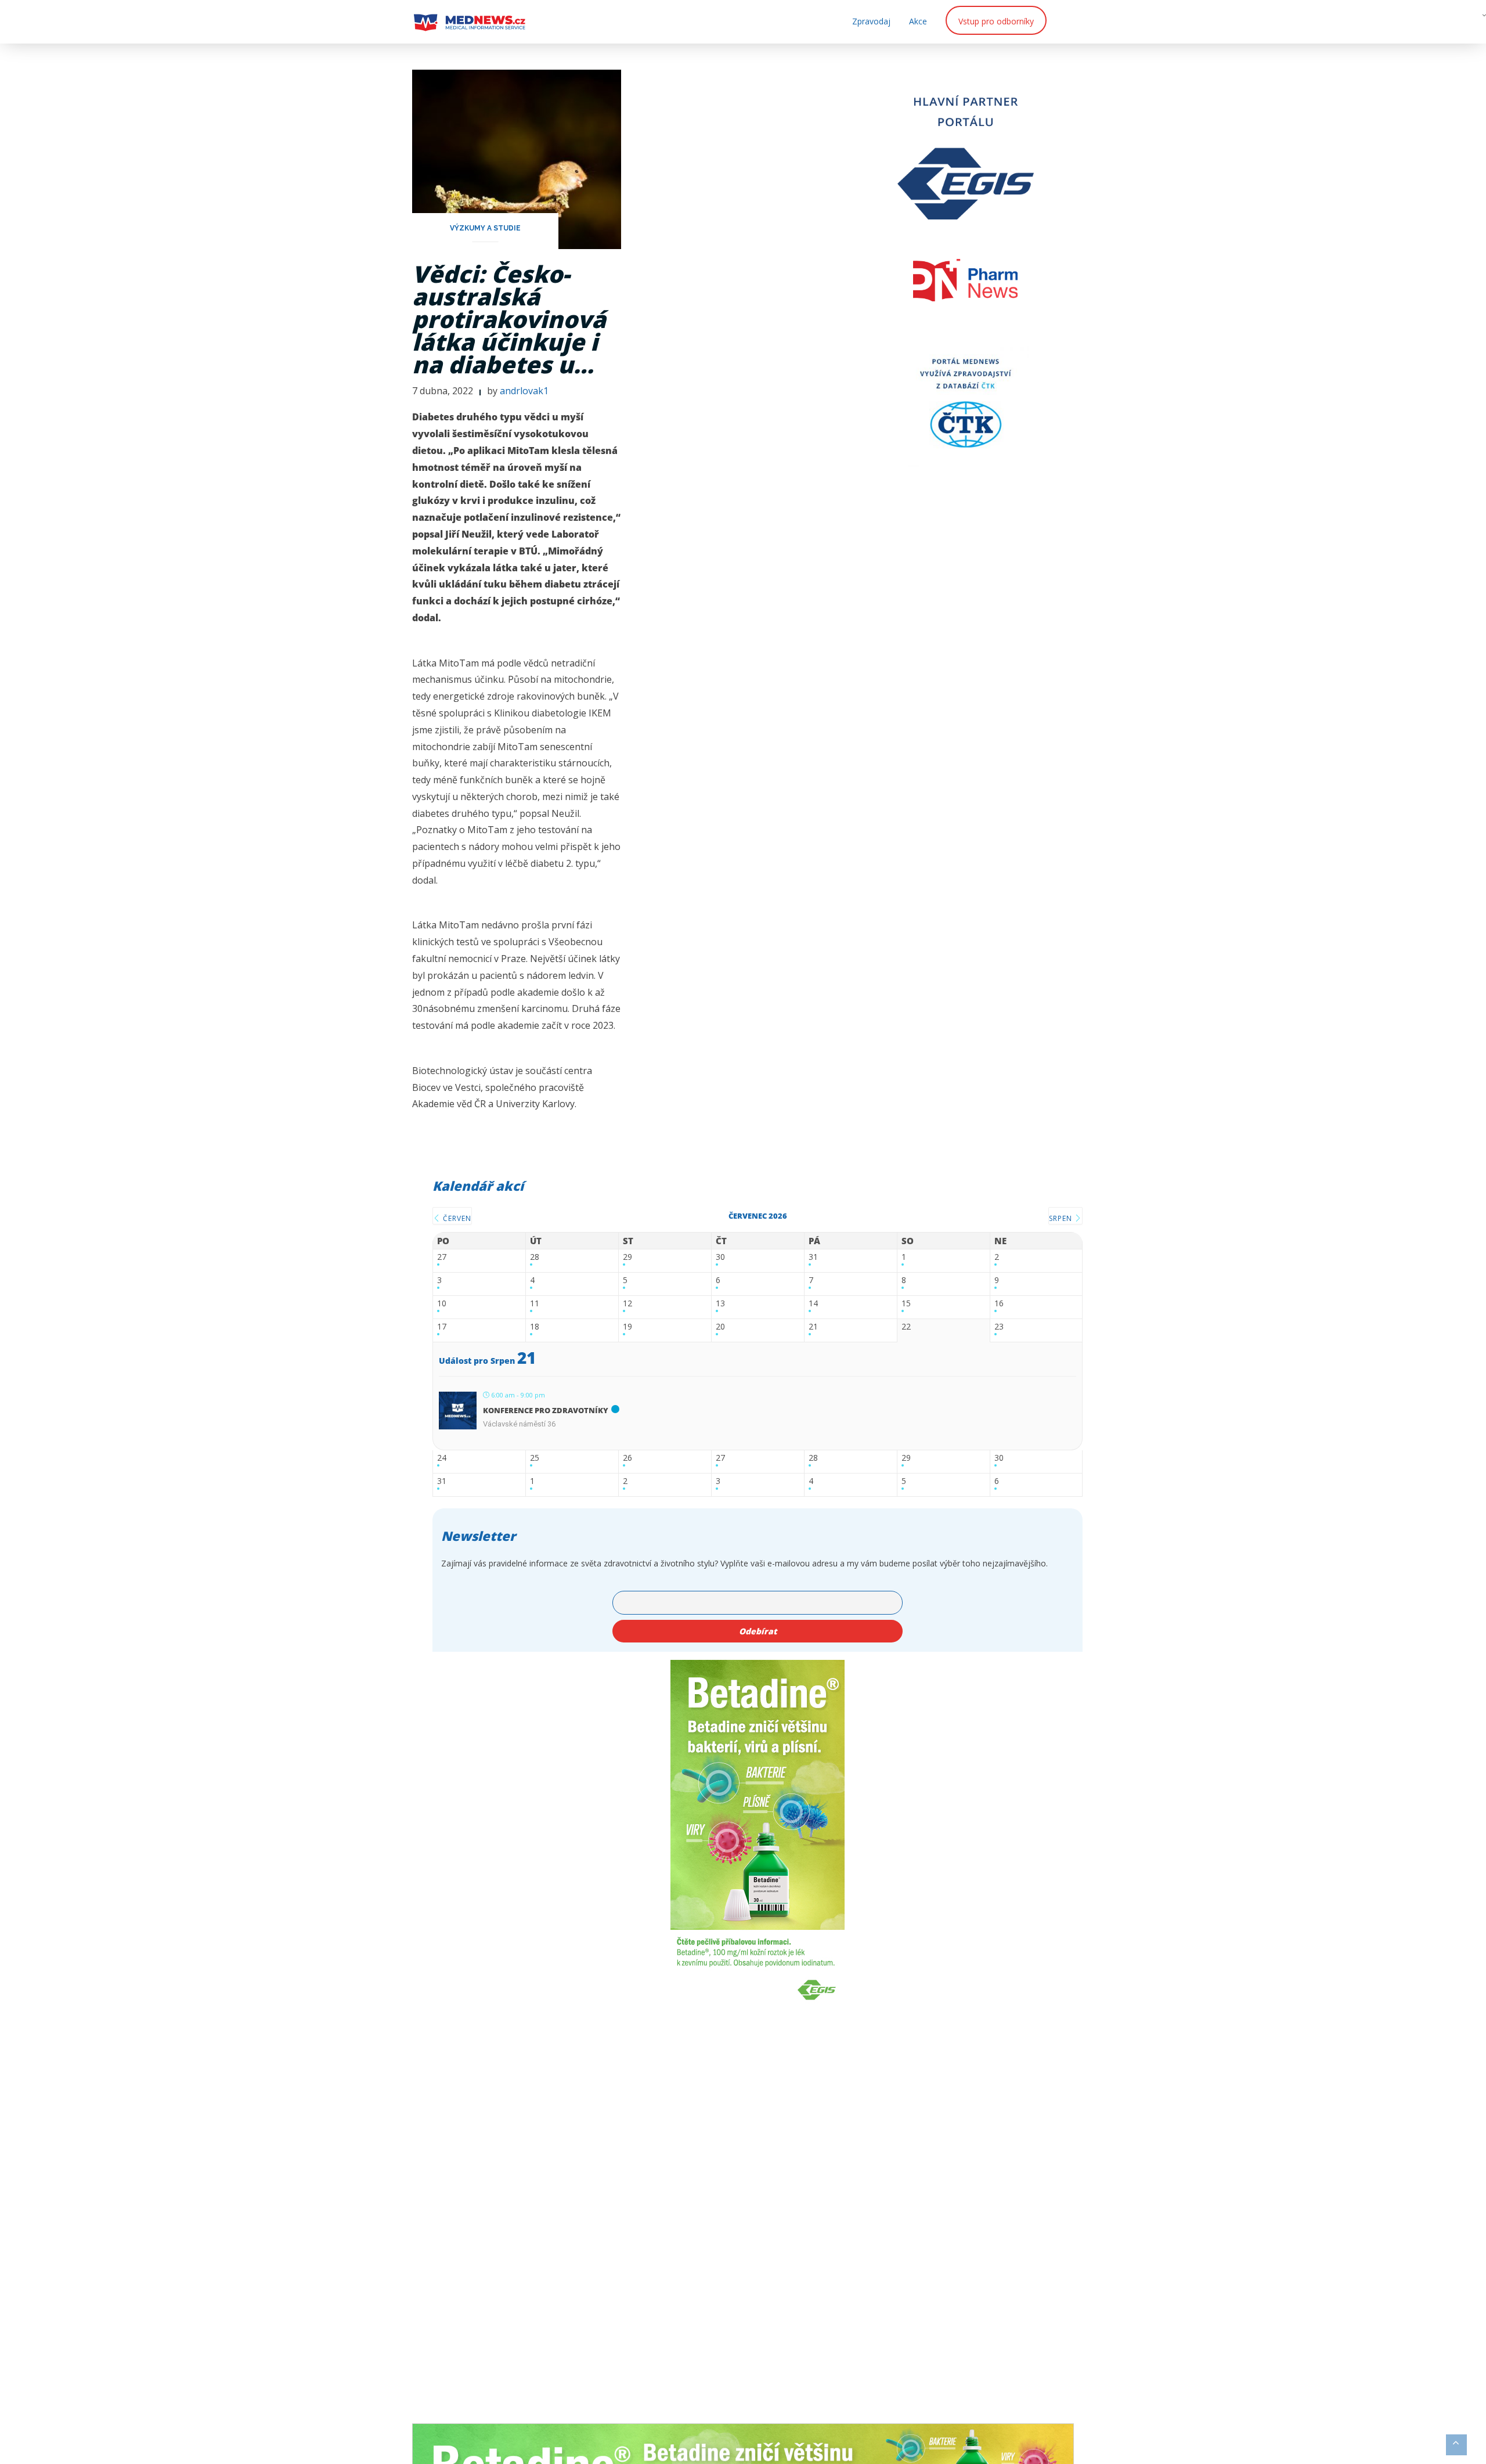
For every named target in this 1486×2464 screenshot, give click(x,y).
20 (720, 1327)
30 (720, 1257)
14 (813, 1304)
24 (442, 1458)
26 (627, 1458)
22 (906, 1327)
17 (442, 1327)
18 (535, 1327)
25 (535, 1458)
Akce (918, 21)
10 (442, 1304)
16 (999, 1304)
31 (813, 1257)
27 (442, 1257)
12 (627, 1304)
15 (906, 1304)
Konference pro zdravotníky (546, 1410)
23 (999, 1327)
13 (720, 1304)
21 (813, 1327)
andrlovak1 (524, 391)
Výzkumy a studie (485, 228)
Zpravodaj (871, 21)
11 (535, 1304)
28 (535, 1257)
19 (627, 1327)
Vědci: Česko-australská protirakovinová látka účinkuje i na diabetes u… (509, 319)
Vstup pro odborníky (996, 21)
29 (627, 1257)
